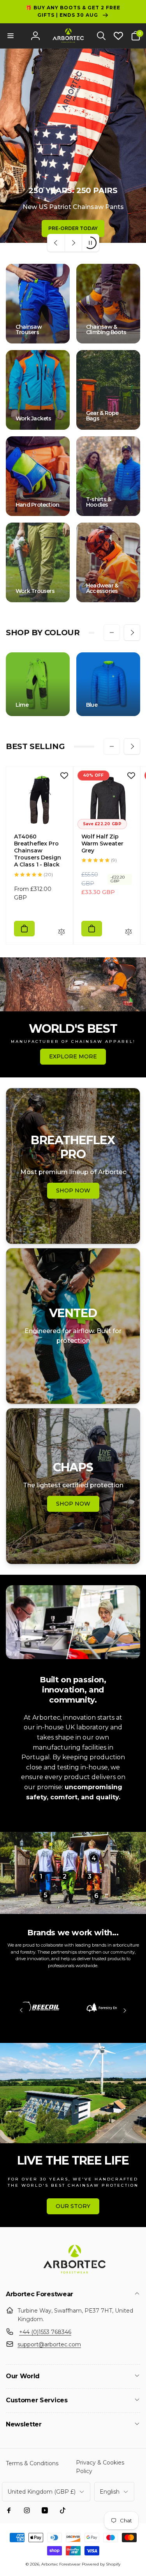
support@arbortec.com (49, 2344)
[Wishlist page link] (118, 36)
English (110, 2492)
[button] (11, 36)
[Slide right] (132, 633)
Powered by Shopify (101, 2564)
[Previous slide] (56, 243)
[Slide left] (112, 633)
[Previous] (21, 2010)
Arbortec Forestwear (61, 2564)
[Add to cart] (24, 929)
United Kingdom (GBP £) (41, 2492)
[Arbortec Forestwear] (73, 2274)
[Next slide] (73, 243)
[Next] (125, 2010)
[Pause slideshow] (90, 243)
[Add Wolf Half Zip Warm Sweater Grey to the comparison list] (128, 932)
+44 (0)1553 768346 (45, 2332)
